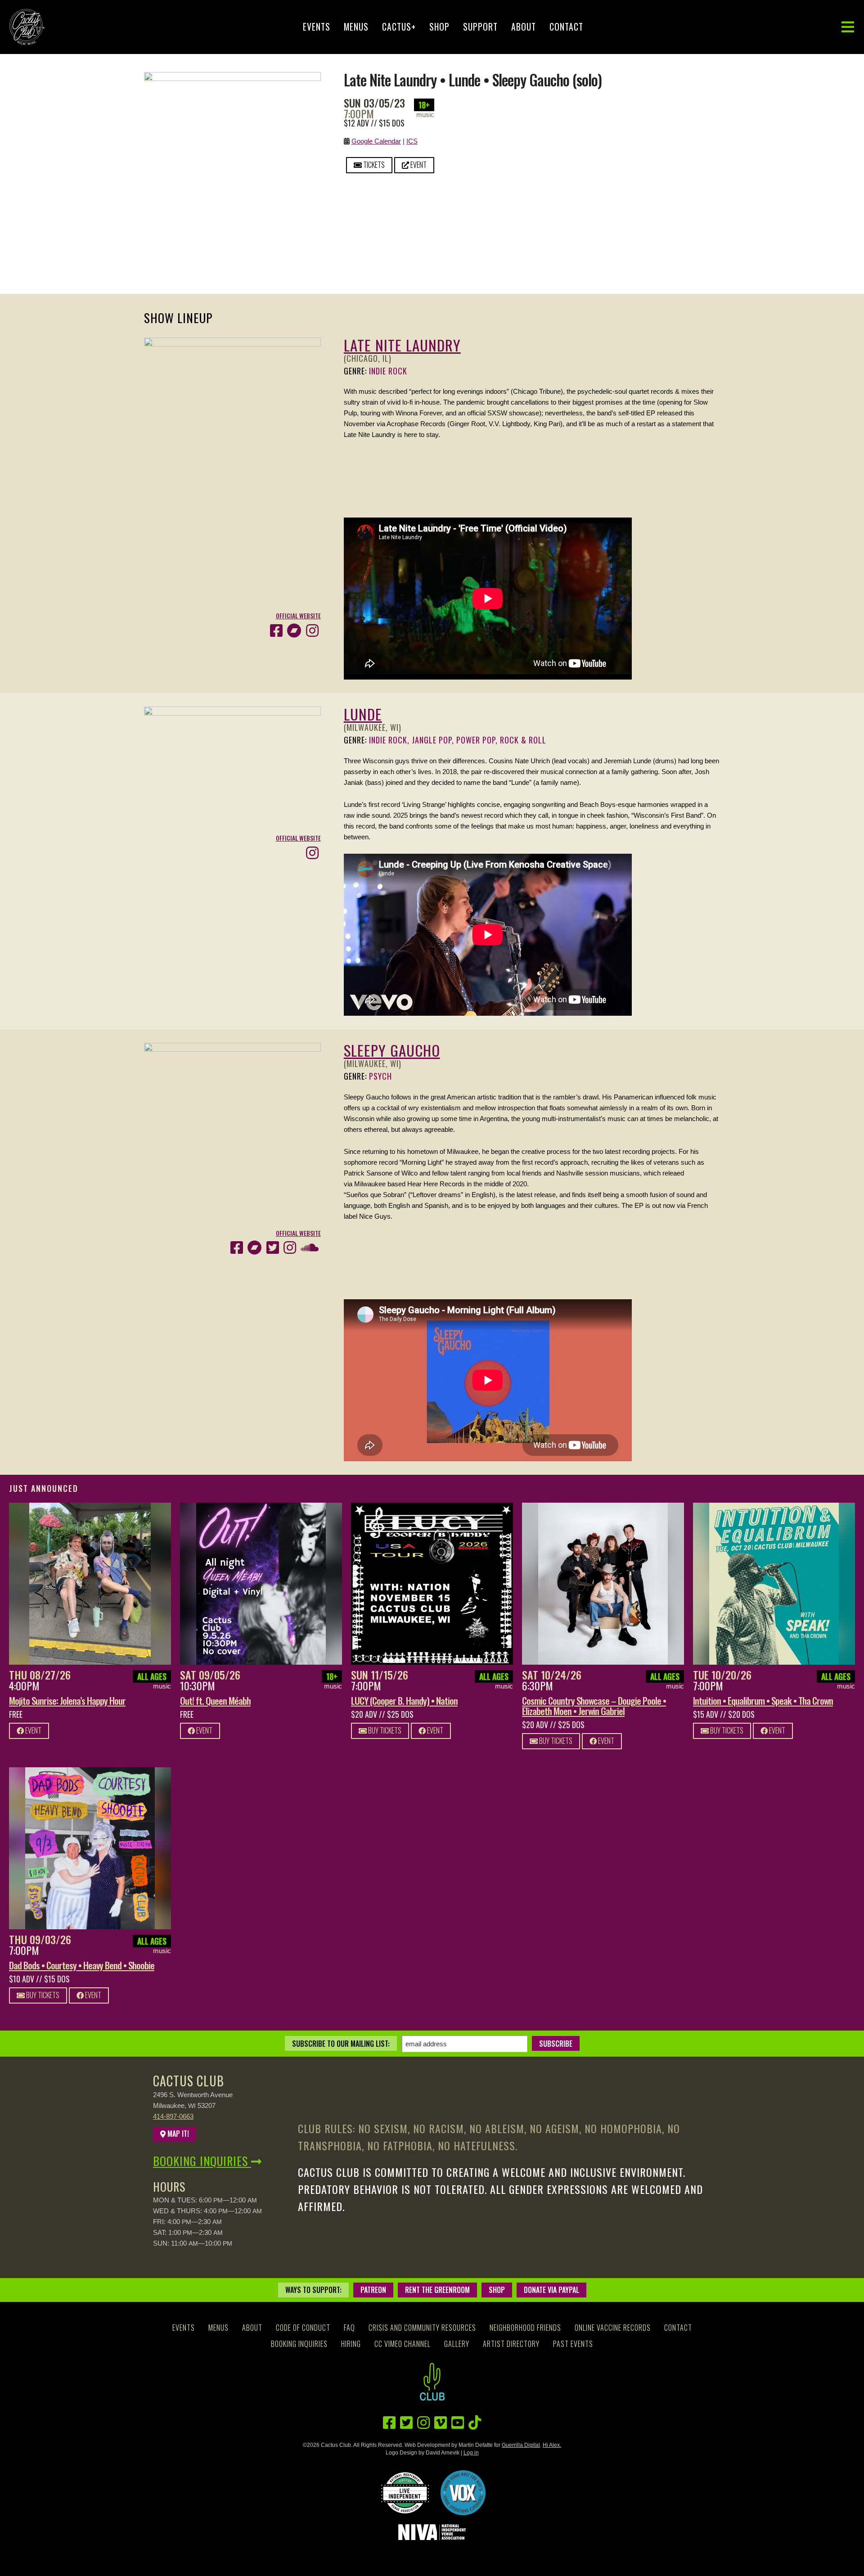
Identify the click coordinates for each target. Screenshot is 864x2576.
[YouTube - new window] (458, 2423)
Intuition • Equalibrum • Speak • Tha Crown (763, 1700)
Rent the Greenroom (437, 2290)
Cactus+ (399, 27)
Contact (566, 27)
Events (317, 27)
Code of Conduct (303, 2328)
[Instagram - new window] (312, 631)
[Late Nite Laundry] (232, 343)
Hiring (351, 2344)
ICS (412, 141)
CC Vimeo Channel (403, 2344)
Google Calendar (376, 141)
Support (480, 27)
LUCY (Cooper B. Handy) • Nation (404, 1700)
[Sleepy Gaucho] (232, 1048)
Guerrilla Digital (521, 2445)
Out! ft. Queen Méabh (215, 1700)
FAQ (349, 2328)
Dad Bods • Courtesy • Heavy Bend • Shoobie (82, 1965)
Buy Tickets (384, 1730)
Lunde (363, 714)
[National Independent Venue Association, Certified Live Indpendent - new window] (405, 2493)
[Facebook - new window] (276, 631)
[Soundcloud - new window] (310, 1248)
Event (418, 165)
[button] (848, 27)
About (524, 27)
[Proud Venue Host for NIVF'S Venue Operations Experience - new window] (463, 2493)
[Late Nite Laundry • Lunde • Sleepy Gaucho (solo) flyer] (232, 77)
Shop (439, 27)
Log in (471, 2453)
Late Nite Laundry (402, 345)
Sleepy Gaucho (392, 1050)
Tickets (373, 165)
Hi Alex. (552, 2445)
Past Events (573, 2344)
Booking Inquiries (202, 2161)
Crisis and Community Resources (422, 2328)
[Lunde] (232, 712)
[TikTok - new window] (475, 2423)
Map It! (177, 2134)
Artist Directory (511, 2344)
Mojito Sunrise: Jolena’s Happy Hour (67, 1700)
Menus (356, 27)
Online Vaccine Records (613, 2328)
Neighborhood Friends (525, 2328)
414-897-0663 (173, 2116)
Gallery (457, 2344)
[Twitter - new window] (273, 1248)
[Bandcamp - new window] (294, 631)
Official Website (298, 616)
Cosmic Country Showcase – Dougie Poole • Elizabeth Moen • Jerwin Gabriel (594, 1706)
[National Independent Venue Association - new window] (432, 2532)
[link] (90, 1584)
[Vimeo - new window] (441, 2423)
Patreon (373, 2290)
